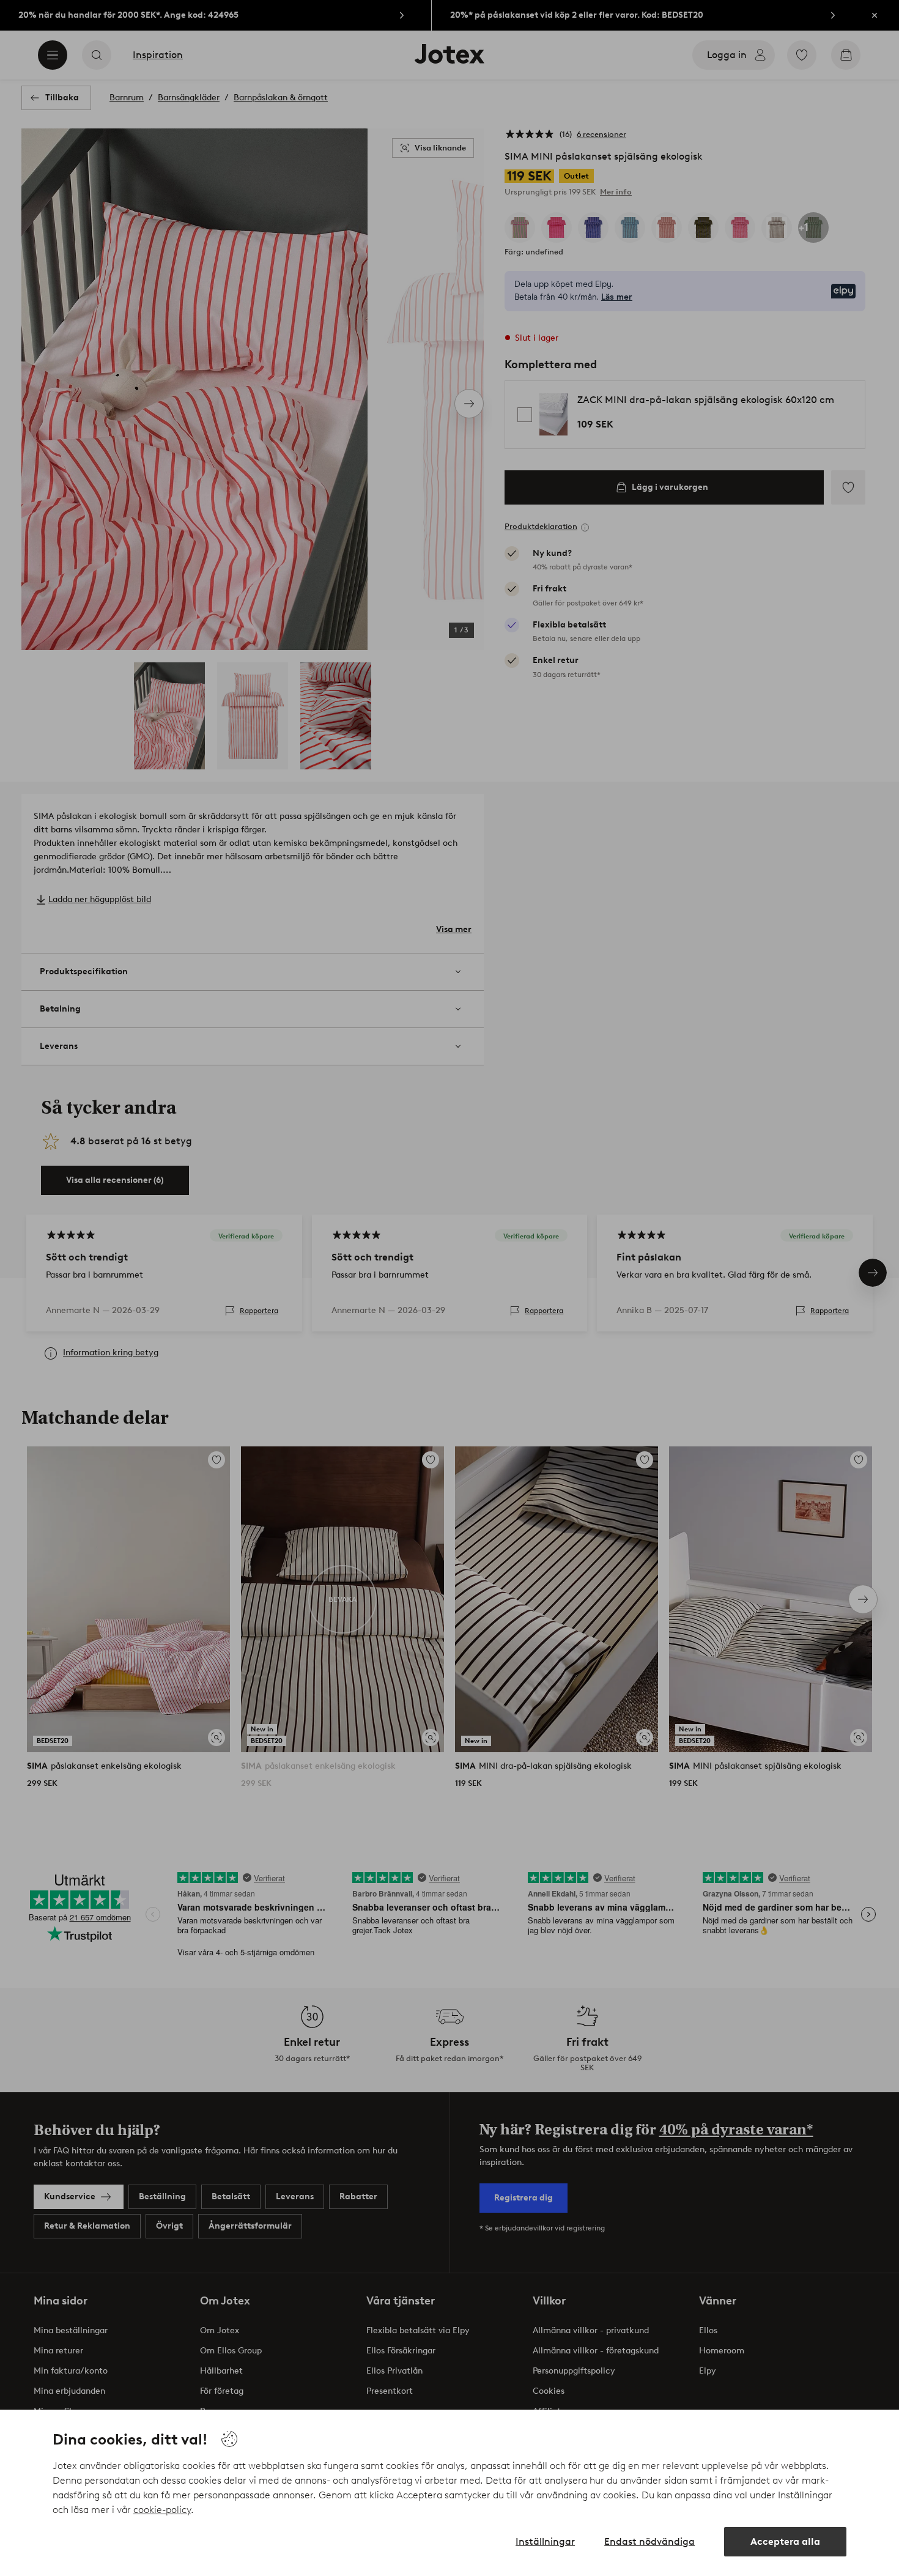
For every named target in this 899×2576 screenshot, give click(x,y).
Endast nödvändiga (649, 2541)
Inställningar (545, 2541)
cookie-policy (162, 2510)
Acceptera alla (785, 2541)
